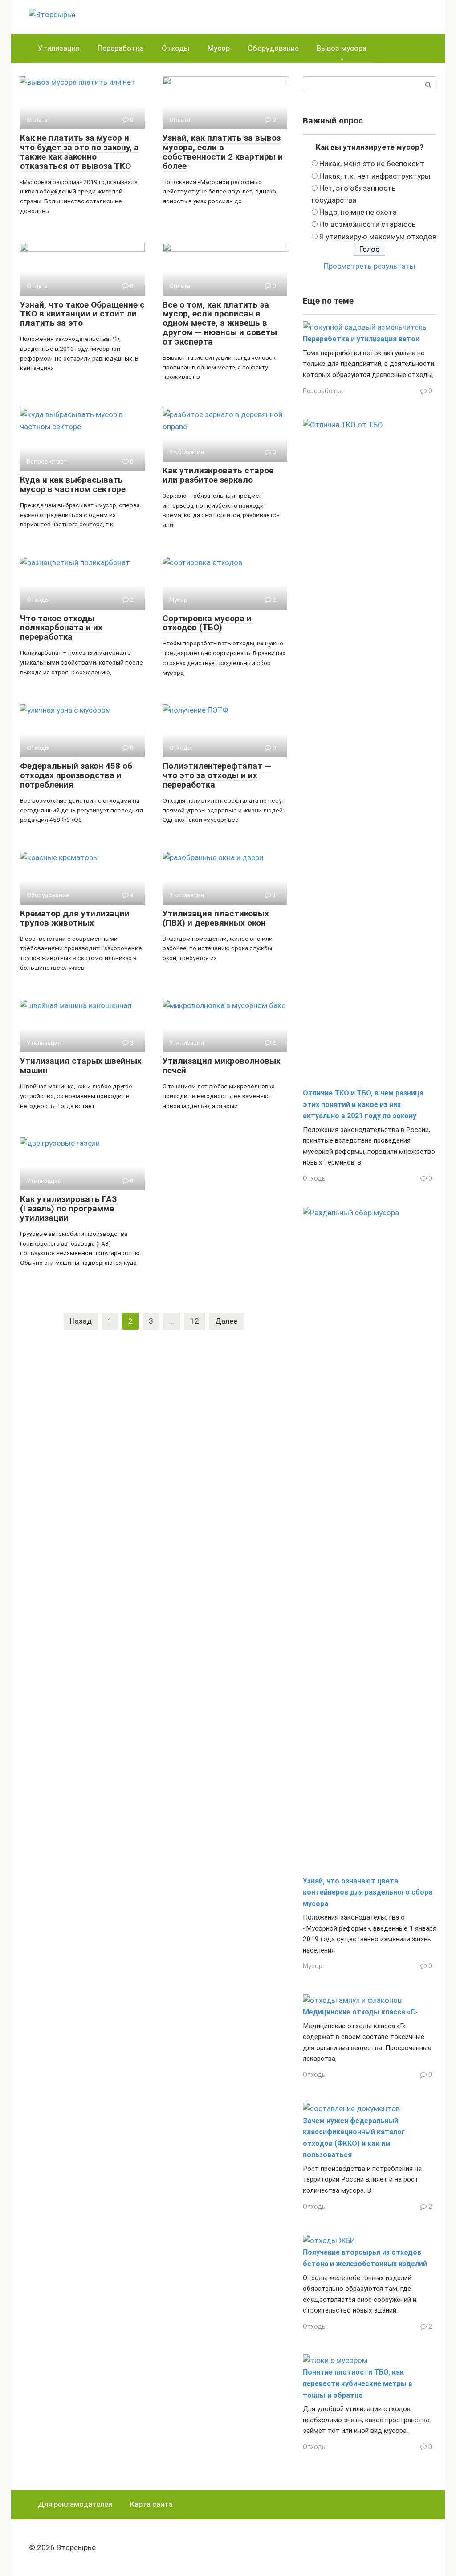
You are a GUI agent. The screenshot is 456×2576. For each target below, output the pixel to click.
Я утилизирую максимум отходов (378, 237)
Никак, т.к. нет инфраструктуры (375, 176)
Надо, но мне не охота (358, 212)
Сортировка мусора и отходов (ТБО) (207, 623)
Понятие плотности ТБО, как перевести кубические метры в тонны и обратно (358, 2383)
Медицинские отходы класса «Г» (360, 2012)
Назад (81, 1321)
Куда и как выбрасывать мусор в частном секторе (73, 484)
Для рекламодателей (75, 2504)
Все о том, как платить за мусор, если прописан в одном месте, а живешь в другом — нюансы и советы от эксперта (220, 323)
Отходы (176, 48)
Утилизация (59, 48)
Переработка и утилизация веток (361, 339)
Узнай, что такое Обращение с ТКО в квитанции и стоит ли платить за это (82, 314)
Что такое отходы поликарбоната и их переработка (61, 628)
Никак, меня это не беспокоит (372, 164)
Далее (226, 1321)
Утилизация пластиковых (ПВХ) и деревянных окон (216, 918)
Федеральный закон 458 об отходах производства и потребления (76, 775)
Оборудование (273, 48)
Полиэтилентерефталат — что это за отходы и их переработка (217, 775)
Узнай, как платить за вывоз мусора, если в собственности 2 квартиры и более (223, 152)
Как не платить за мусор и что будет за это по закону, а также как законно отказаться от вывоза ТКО (79, 152)
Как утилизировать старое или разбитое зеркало (218, 475)
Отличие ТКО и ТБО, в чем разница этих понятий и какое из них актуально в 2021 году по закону (363, 1104)
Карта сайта (151, 2504)
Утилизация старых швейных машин (81, 1066)
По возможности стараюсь (368, 224)
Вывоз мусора (342, 48)
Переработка (121, 48)
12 (195, 1321)
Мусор (219, 48)
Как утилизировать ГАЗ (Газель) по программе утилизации (69, 1208)
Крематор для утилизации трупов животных (75, 918)
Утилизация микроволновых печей (222, 1066)
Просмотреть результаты (370, 266)
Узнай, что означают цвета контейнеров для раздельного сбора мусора (368, 1892)
